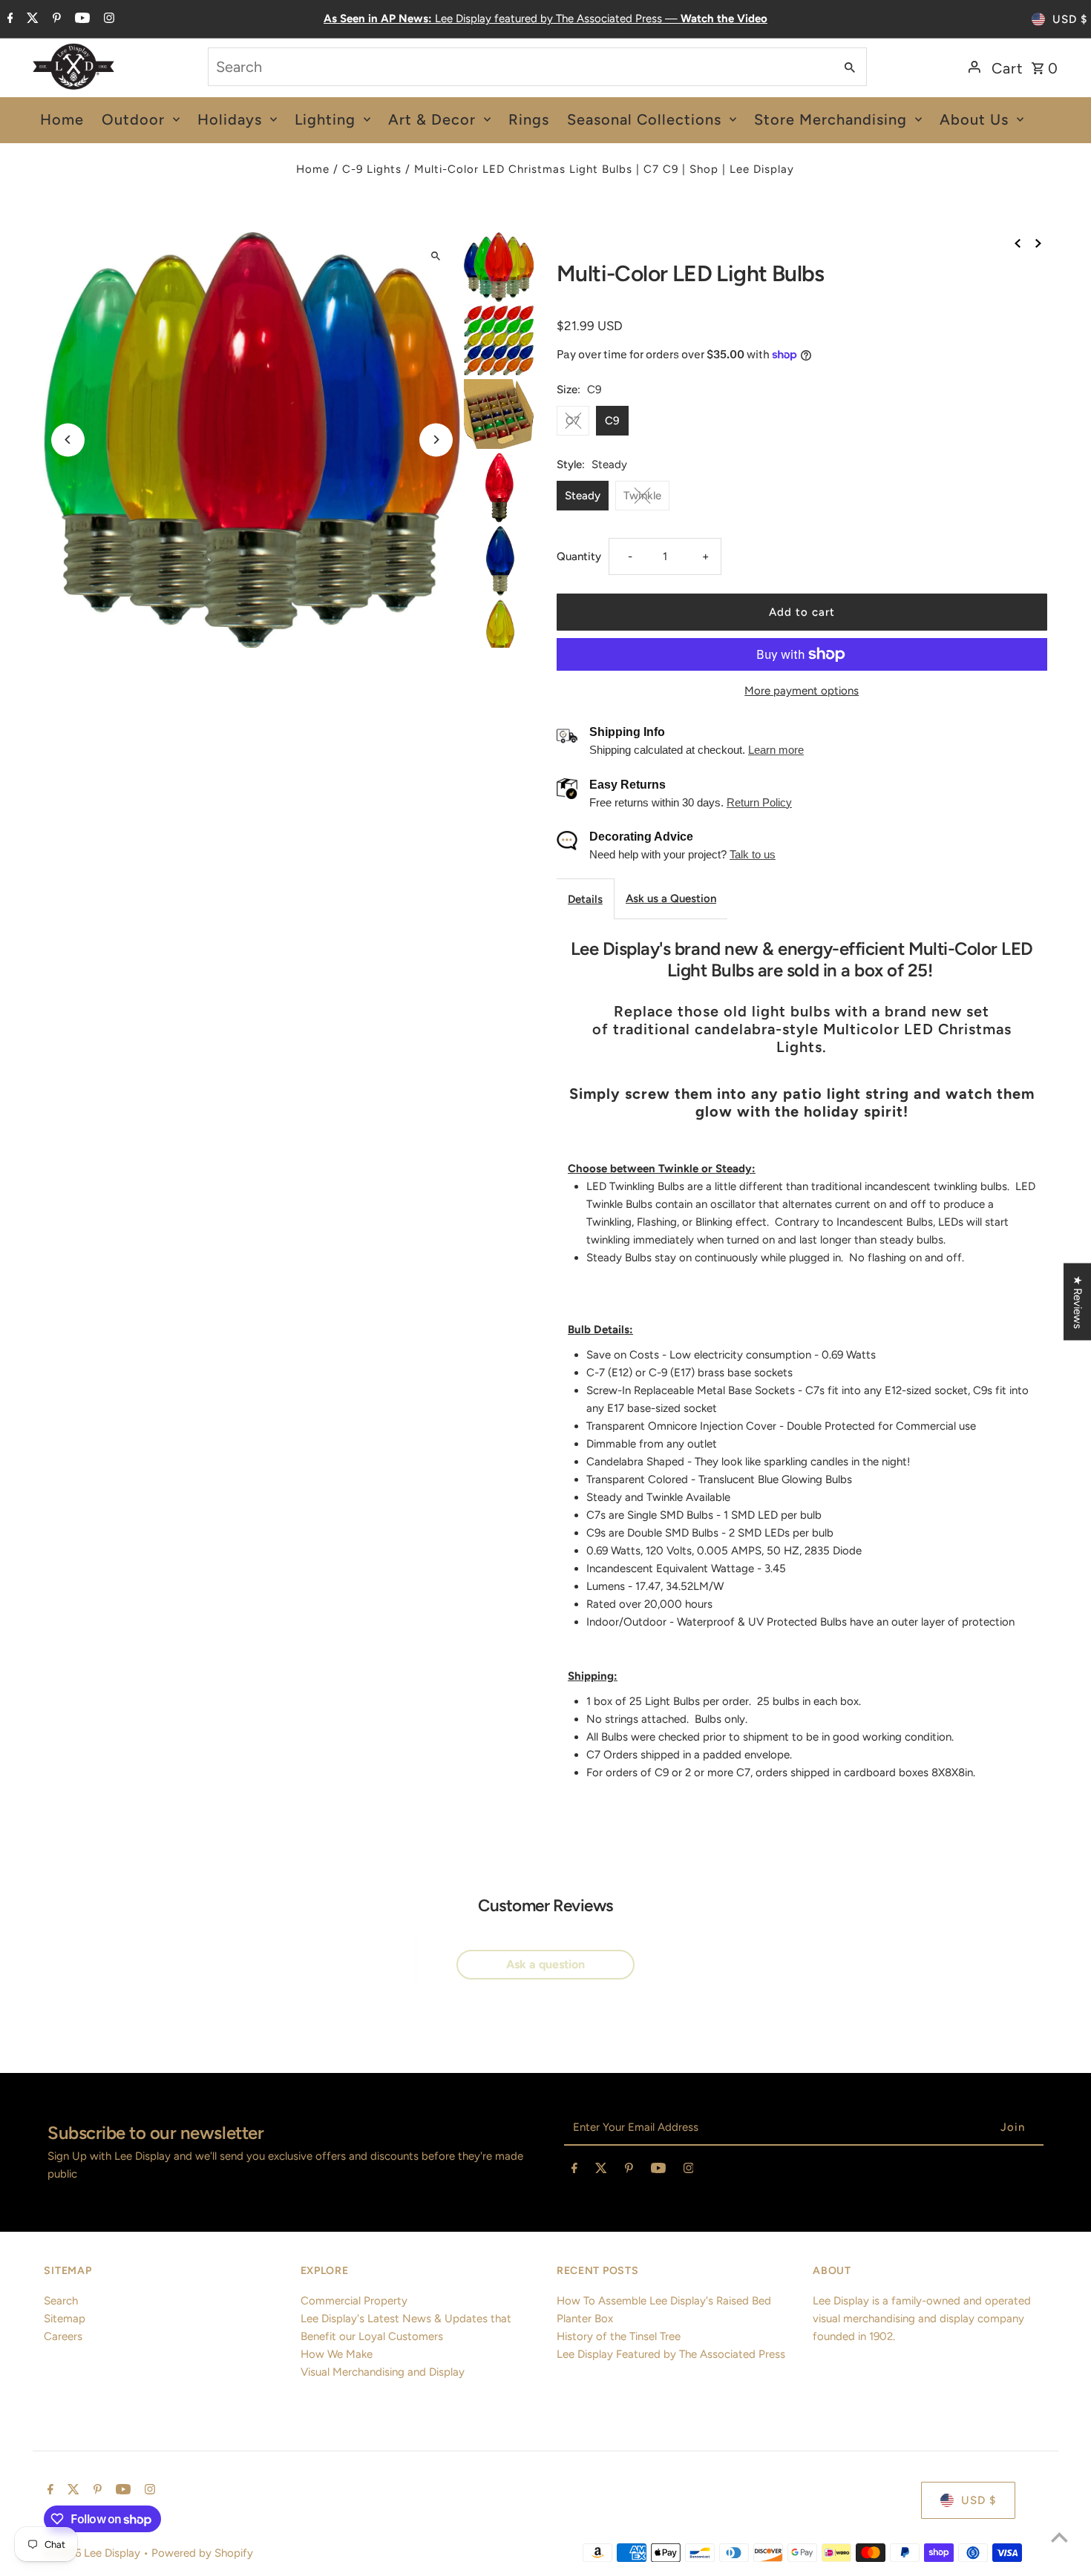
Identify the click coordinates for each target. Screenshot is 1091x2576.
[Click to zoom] (436, 256)
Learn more (776, 750)
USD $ (1070, 19)
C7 (573, 421)
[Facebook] (9, 19)
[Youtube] (81, 19)
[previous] (1018, 242)
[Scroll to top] (1059, 2537)
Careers (63, 2336)
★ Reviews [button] (1078, 1302)
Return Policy (759, 802)
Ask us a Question (671, 898)
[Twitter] (31, 19)
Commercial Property (354, 2301)
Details (585, 899)
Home (313, 169)
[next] (1038, 242)
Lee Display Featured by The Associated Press (671, 2354)
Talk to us (753, 854)
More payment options (802, 691)
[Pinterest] (55, 19)
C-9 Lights (372, 169)
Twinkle (642, 496)
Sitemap (65, 2319)
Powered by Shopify (202, 2553)
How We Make (337, 2354)
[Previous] (68, 440)
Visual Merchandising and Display (383, 2372)
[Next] (436, 440)
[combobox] (520, 67)
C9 (612, 421)
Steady (583, 496)
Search (61, 2301)
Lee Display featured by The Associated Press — (545, 19)
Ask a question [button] (545, 1964)
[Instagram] (107, 19)
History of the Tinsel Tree (619, 2336)
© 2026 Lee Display (94, 2553)
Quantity (579, 556)
